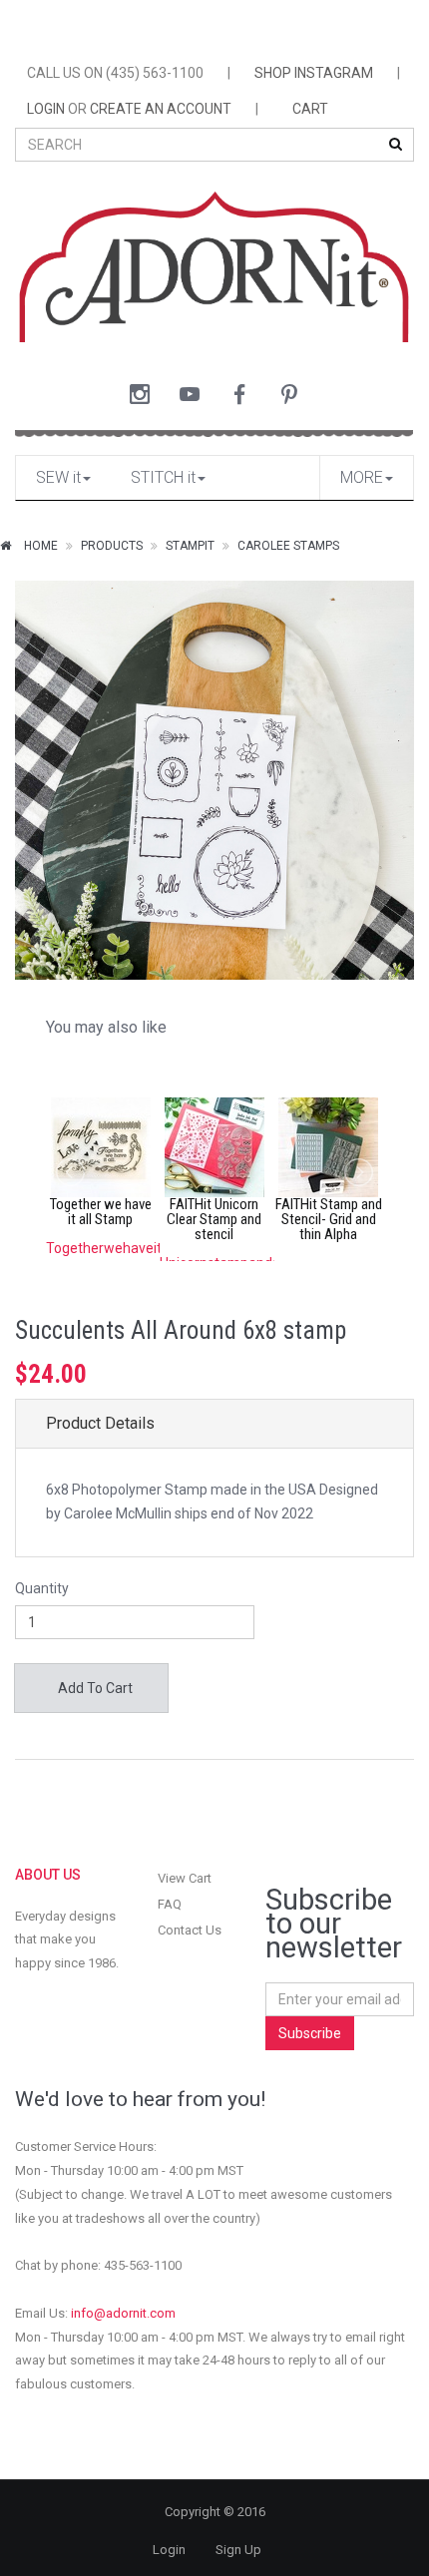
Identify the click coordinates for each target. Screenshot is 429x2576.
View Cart (185, 1878)
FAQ (170, 1904)
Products (112, 546)
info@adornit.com (123, 2313)
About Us (48, 1875)
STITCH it (163, 477)
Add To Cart (94, 1688)
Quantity (42, 1588)
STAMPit (190, 546)
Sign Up (238, 2550)
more (362, 477)
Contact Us (190, 1930)
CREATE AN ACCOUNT (161, 109)
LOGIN (46, 109)
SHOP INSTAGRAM (314, 73)
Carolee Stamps (288, 546)
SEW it (58, 477)
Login (169, 2550)
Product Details (100, 1423)
